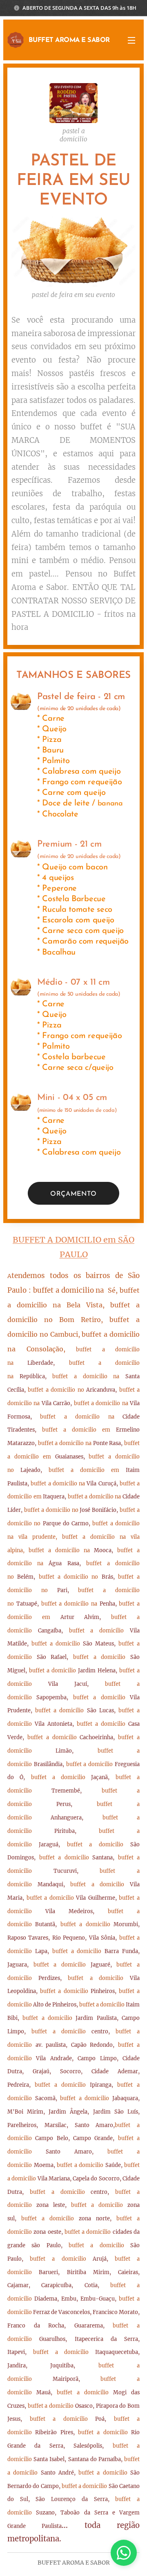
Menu (131, 40)
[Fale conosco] (124, 2553)
